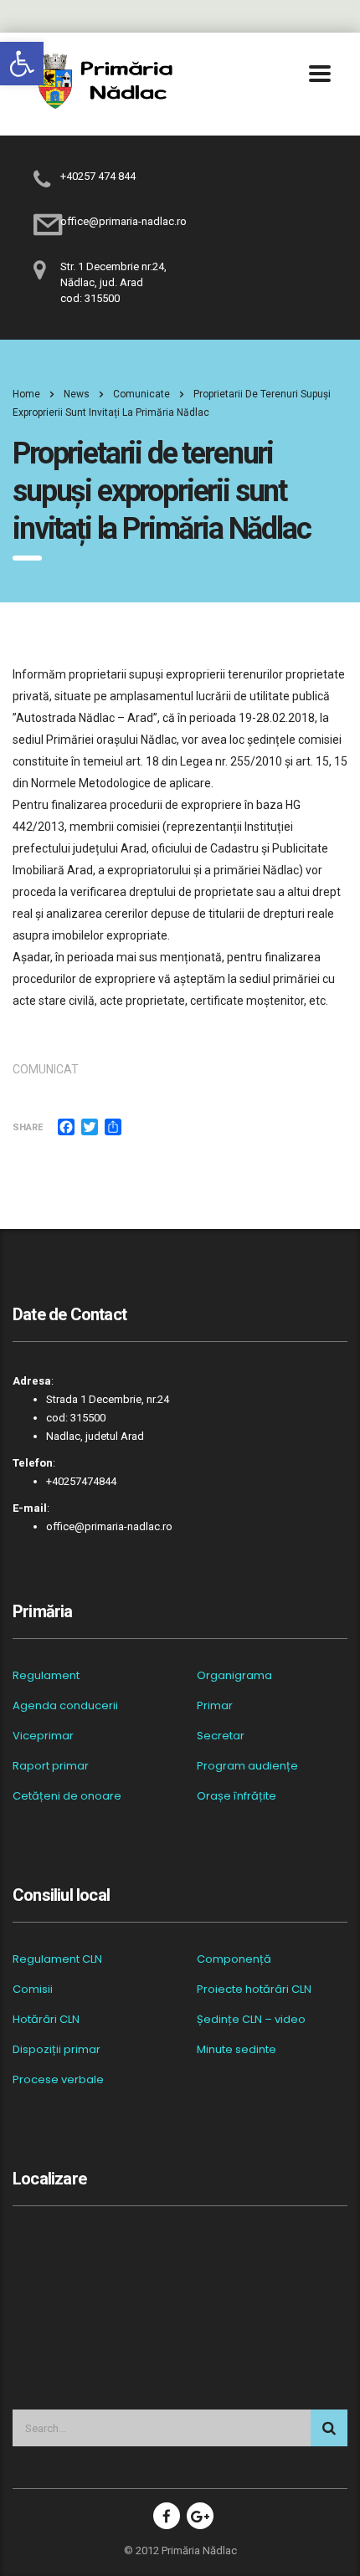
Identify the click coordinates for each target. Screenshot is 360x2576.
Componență (234, 1959)
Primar (215, 1706)
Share (28, 1127)
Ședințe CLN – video (251, 2020)
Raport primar (51, 1766)
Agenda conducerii (65, 1706)
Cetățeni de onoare (67, 1796)
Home (26, 394)
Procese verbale (58, 2080)
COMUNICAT (46, 1069)
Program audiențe (247, 1766)
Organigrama (234, 1676)
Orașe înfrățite (237, 1796)
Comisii (33, 1990)
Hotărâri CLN (46, 2020)
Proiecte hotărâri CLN (254, 1990)
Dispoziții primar (57, 2050)
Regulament (46, 1676)
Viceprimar (43, 1736)
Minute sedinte (237, 2050)
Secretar (221, 1736)
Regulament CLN (57, 1959)
